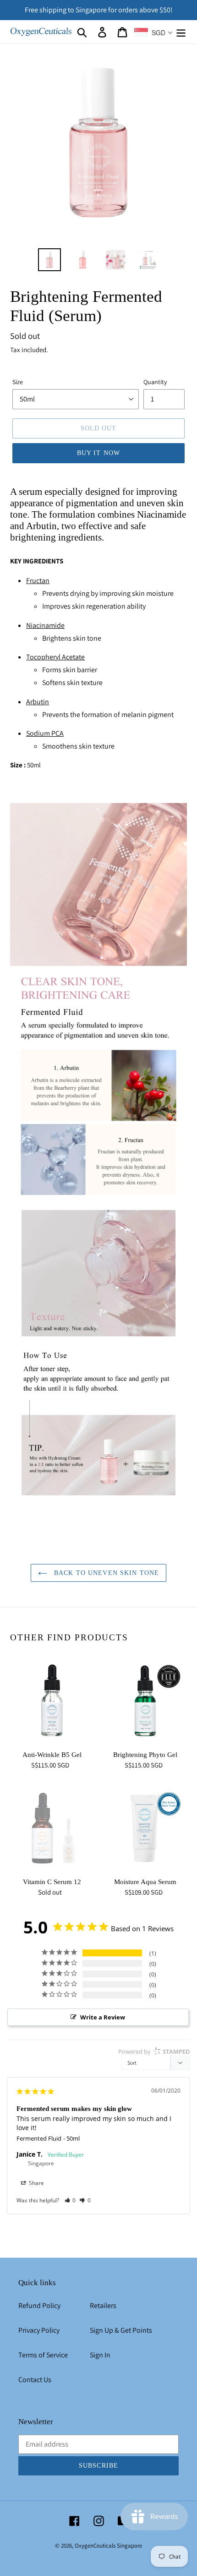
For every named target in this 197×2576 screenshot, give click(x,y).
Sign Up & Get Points (121, 2330)
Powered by (154, 2051)
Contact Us (35, 2380)
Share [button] (36, 2183)
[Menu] (181, 32)
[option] (49, 260)
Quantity (155, 382)
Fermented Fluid (39, 2138)
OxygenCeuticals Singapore (108, 2546)
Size (18, 382)
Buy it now (98, 453)
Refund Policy (39, 2306)
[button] (70, 2200)
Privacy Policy (39, 2330)
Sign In (100, 2355)
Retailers (103, 2306)
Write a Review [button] (103, 2017)
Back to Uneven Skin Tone (105, 1573)
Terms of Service (43, 2355)
